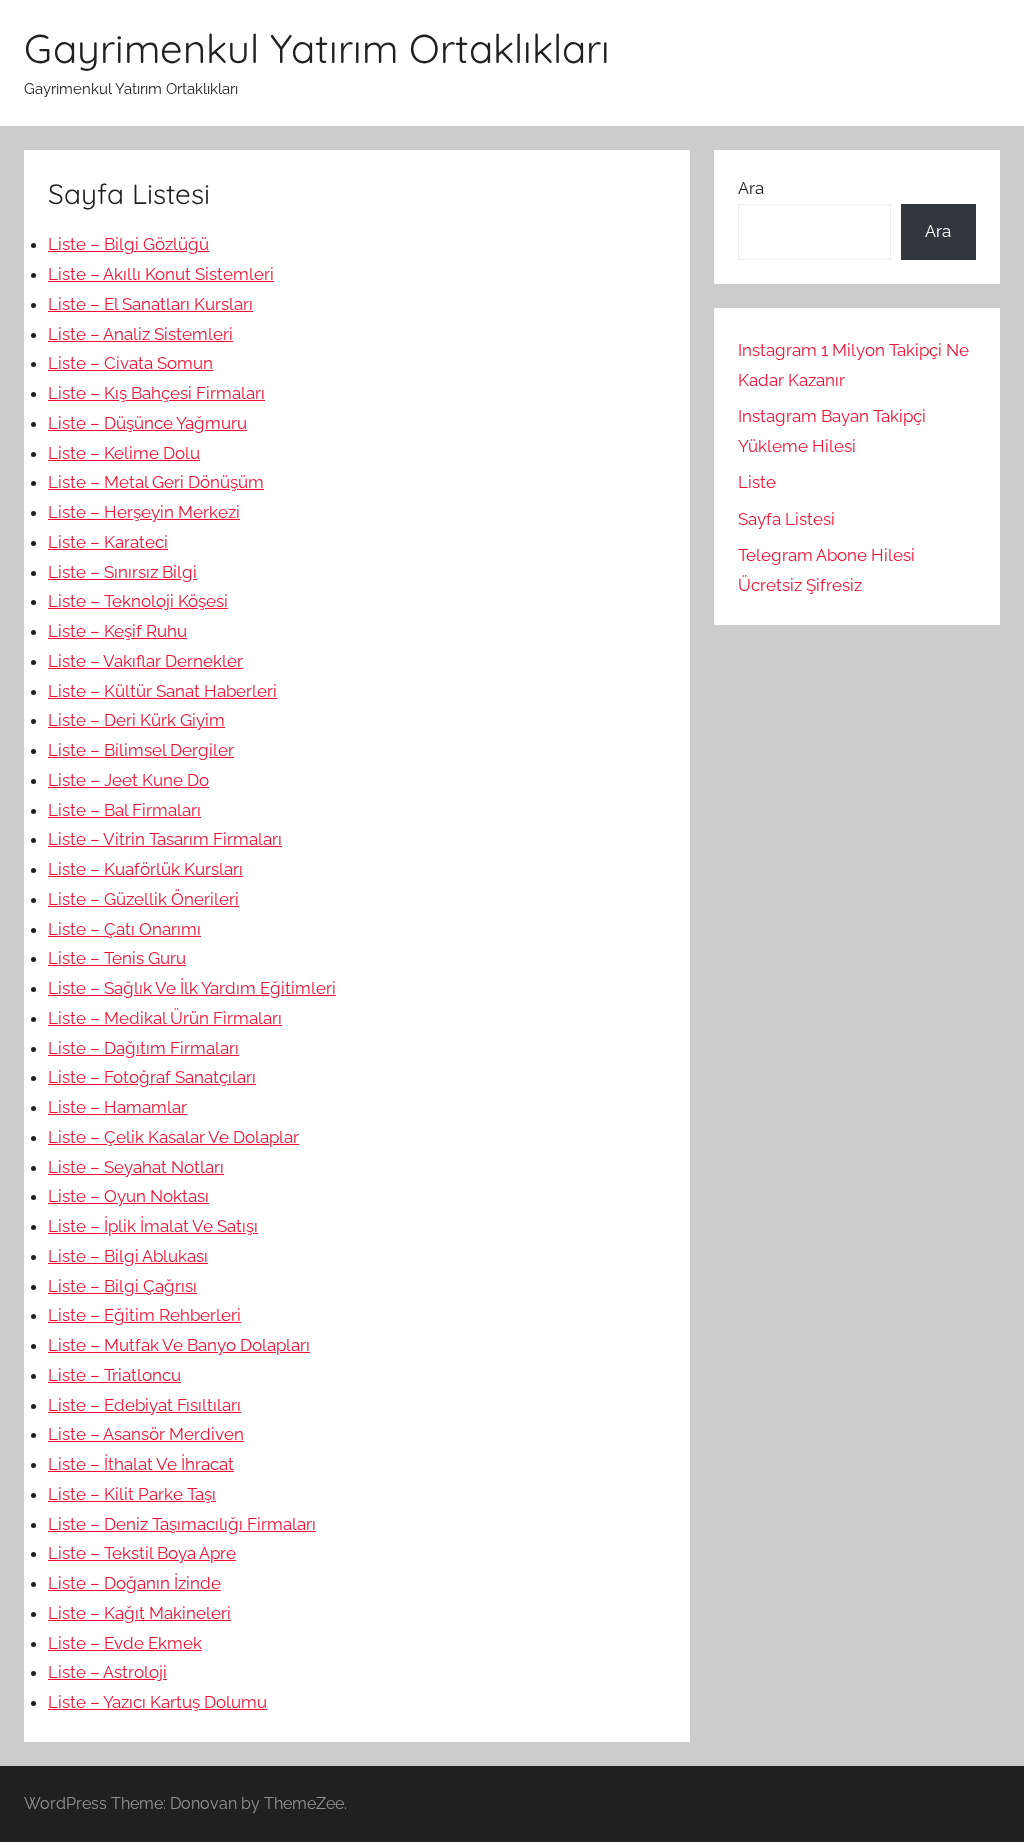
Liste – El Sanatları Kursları (150, 304)
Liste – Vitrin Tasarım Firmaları (165, 839)
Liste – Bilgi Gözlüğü (128, 244)
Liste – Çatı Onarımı (124, 929)
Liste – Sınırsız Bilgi (122, 572)
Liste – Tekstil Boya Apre (142, 1553)
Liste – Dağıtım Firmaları (143, 1048)
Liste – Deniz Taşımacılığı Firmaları (182, 1524)
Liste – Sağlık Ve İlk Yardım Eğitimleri (192, 988)
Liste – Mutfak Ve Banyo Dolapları (179, 1345)
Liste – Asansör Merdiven (146, 1434)
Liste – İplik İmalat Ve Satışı (153, 1226)
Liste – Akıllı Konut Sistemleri (161, 274)
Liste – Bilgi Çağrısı (122, 1286)
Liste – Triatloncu (114, 1375)
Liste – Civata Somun (130, 363)
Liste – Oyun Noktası (128, 1196)
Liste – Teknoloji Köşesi (138, 601)
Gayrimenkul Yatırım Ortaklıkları (317, 48)
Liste (757, 482)
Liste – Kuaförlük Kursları (145, 869)
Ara (751, 188)
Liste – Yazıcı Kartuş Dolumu (157, 1702)
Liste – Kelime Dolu (124, 453)
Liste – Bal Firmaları (124, 810)
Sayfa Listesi (786, 519)
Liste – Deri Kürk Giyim (136, 720)
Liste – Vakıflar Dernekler (145, 661)
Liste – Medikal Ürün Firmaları (165, 1018)
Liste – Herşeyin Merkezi (144, 512)
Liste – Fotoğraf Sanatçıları (152, 1077)
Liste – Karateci (108, 542)
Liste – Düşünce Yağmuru (147, 423)
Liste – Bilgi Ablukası (128, 1256)
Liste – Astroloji (107, 1672)
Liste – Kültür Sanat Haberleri (162, 691)
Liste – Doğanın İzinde (134, 1583)
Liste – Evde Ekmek (125, 1643)
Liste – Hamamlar (117, 1107)
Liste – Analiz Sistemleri (140, 334)
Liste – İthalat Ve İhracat (141, 1464)
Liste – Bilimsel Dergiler (141, 750)
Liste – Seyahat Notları (136, 1167)
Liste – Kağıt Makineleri (139, 1613)
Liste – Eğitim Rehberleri (144, 1315)
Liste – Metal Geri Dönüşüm (156, 482)
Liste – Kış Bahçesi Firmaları (156, 393)
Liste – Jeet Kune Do (128, 780)
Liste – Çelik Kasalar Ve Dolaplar (173, 1137)
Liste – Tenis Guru (117, 958)
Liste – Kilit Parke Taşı (132, 1494)
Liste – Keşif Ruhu (117, 631)
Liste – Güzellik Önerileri (143, 899)
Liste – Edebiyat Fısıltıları (144, 1405)
